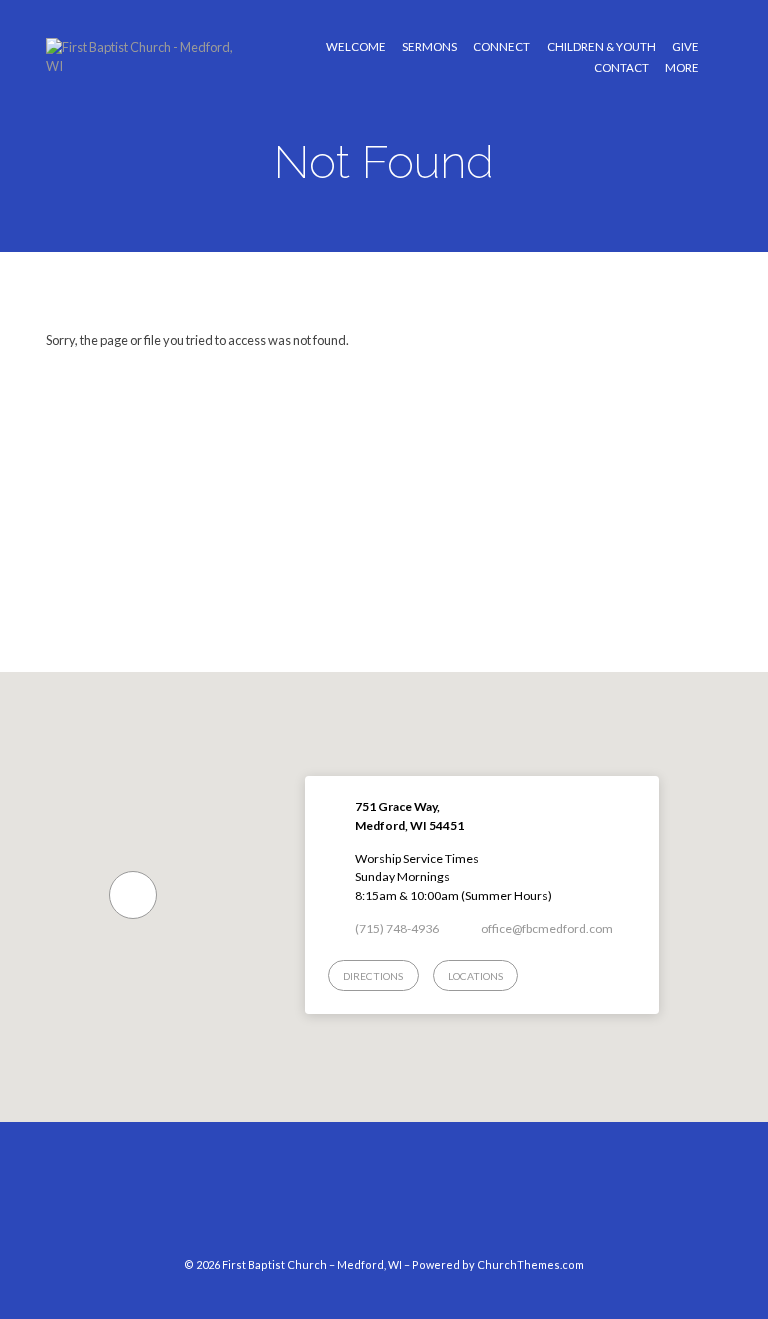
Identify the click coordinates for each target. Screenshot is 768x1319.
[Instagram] (403, 1199)
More (682, 68)
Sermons (429, 47)
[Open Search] (717, 57)
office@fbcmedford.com (547, 928)
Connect (501, 47)
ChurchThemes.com (530, 1264)
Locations (475, 976)
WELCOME (356, 47)
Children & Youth (601, 47)
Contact (621, 68)
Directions (373, 976)
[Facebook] (365, 1199)
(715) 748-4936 (397, 928)
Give (685, 47)
